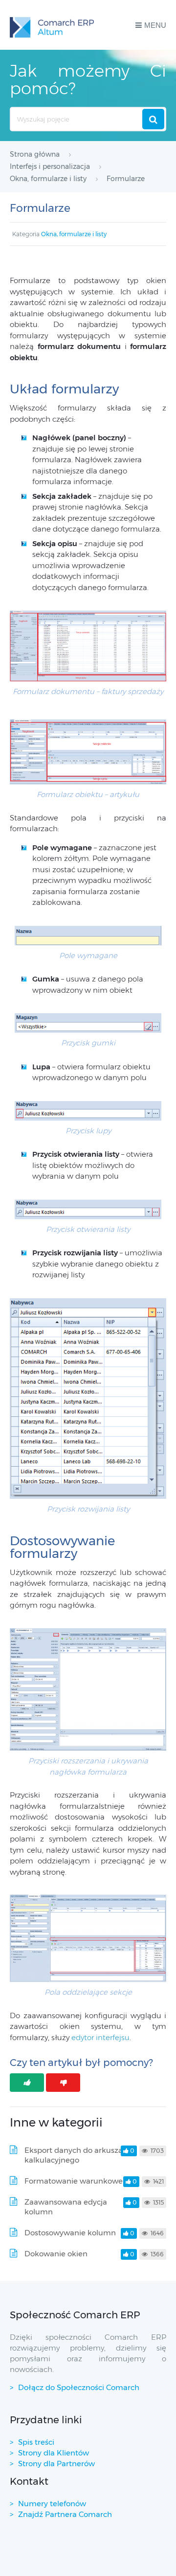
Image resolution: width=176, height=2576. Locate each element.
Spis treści (36, 2442)
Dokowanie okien (56, 2254)
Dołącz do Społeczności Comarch (79, 2387)
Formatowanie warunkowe (74, 2181)
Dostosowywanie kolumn (70, 2233)
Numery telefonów (52, 2504)
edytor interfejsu (100, 2037)
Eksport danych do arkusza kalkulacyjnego (74, 2155)
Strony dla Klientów (54, 2453)
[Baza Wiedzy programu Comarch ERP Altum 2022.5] (52, 25)
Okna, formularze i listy (74, 234)
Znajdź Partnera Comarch (65, 2514)
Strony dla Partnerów (56, 2464)
